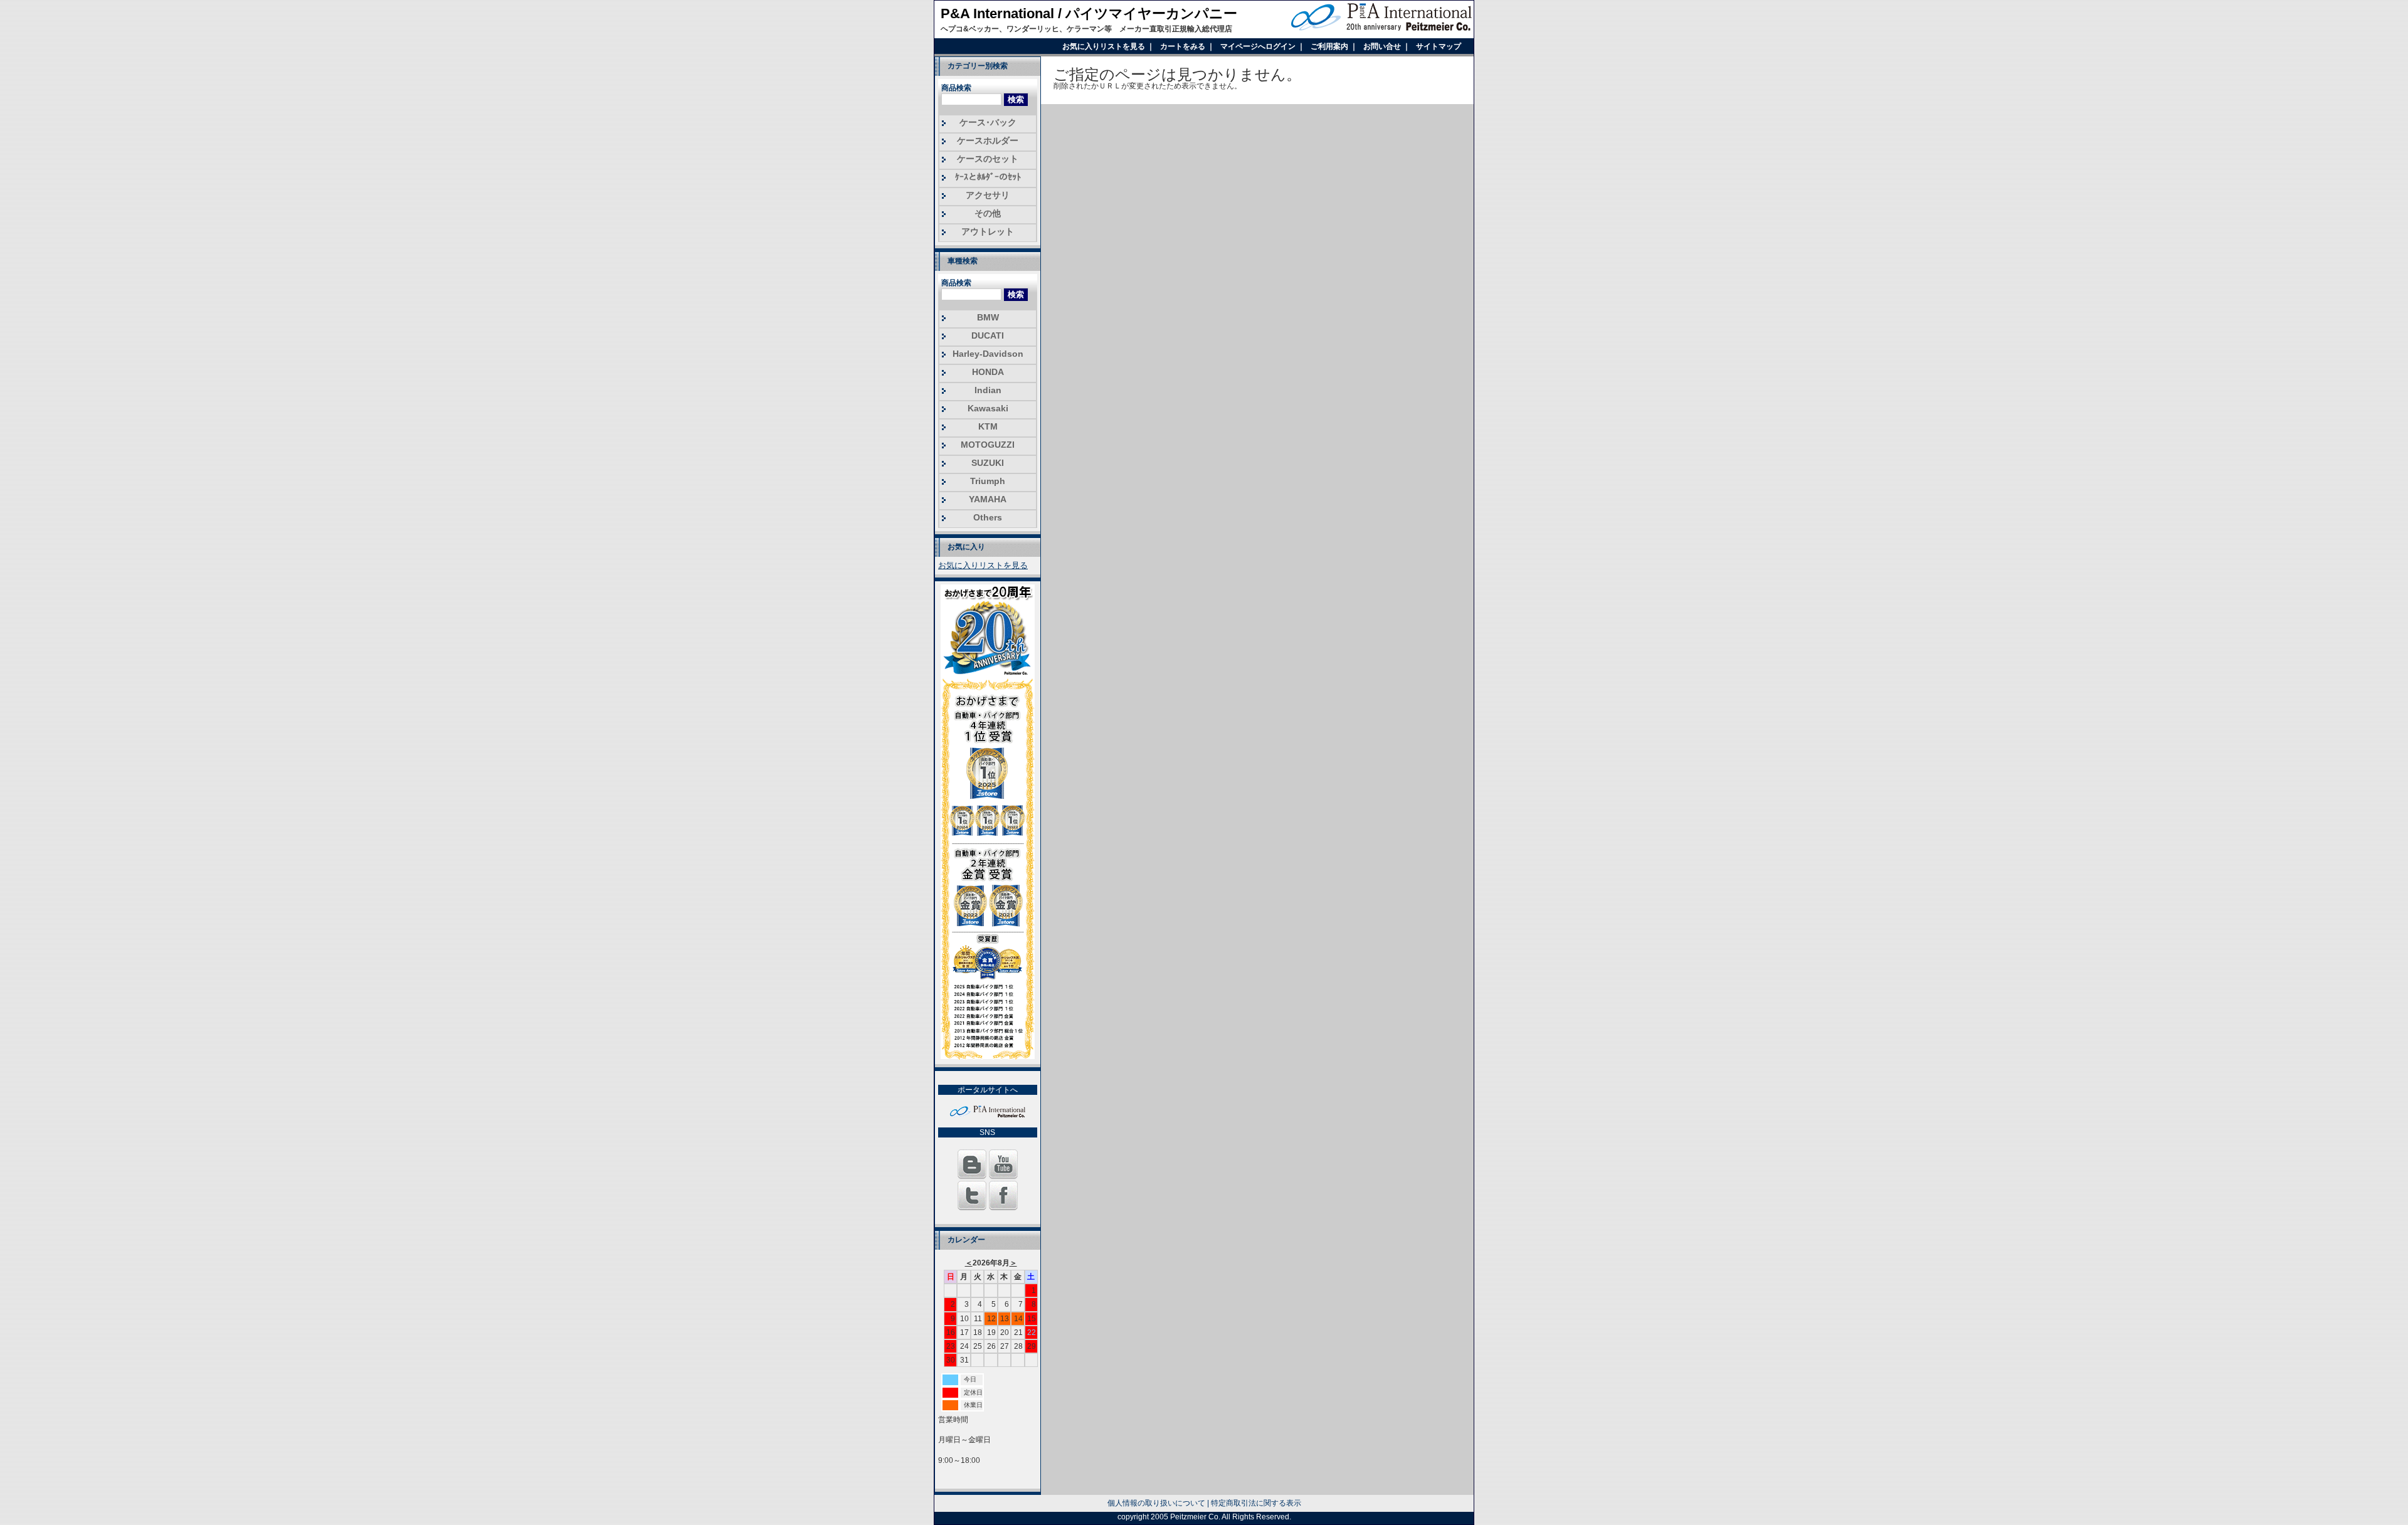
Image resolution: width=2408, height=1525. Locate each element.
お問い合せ (1383, 46)
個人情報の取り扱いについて (1156, 1503)
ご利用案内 (1330, 46)
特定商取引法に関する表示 (1256, 1503)
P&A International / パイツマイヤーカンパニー (1089, 13)
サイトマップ (1439, 46)
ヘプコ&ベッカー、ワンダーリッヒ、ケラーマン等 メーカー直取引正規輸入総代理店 (1086, 29)
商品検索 (956, 88)
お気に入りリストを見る (1105, 46)
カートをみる (1184, 46)
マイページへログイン (1259, 46)
